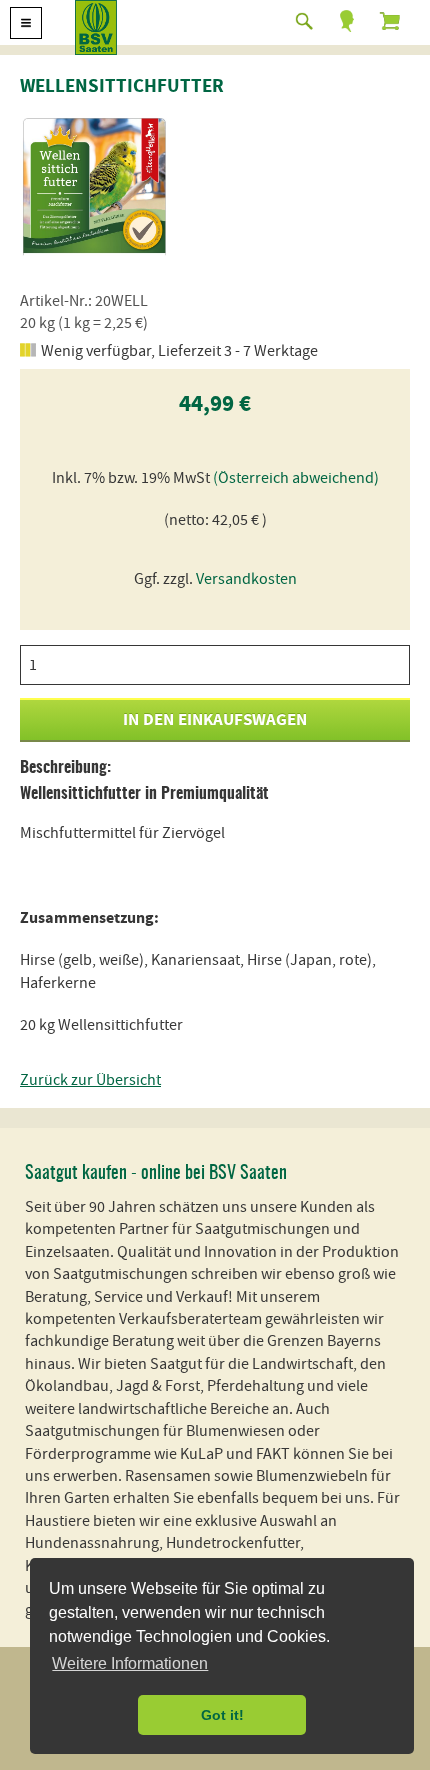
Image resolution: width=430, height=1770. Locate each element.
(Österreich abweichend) (296, 478)
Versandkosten (246, 579)
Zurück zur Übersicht (90, 1080)
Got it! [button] (222, 1715)
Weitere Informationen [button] (130, 1663)
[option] (95, 185)
